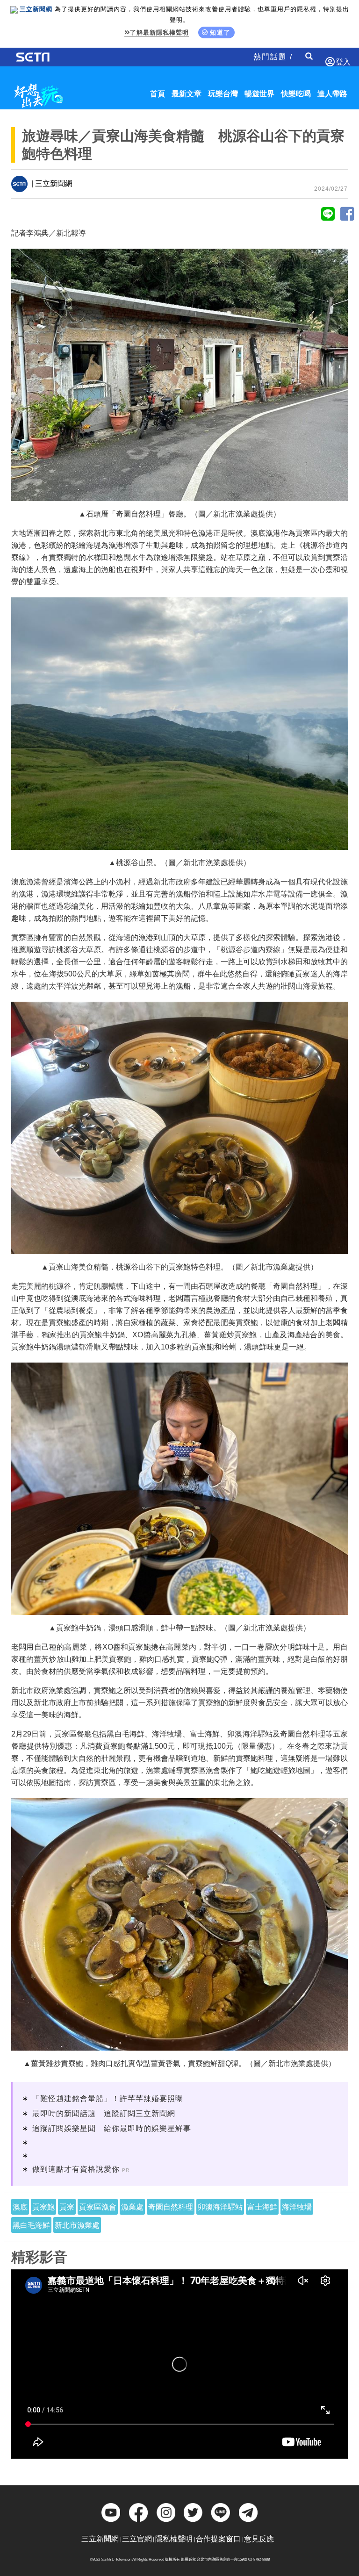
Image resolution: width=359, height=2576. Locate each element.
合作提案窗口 (218, 2539)
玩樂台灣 (223, 94)
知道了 (220, 32)
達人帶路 (332, 94)
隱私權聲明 (174, 2539)
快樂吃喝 (296, 94)
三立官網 (137, 2539)
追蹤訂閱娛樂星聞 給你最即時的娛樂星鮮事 (112, 2128)
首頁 (158, 94)
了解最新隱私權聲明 (159, 32)
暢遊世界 (259, 94)
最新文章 (187, 94)
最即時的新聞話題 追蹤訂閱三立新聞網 (104, 2113)
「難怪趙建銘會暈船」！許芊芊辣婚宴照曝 (108, 2099)
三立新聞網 (100, 2539)
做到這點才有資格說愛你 (76, 2169)
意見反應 (259, 2539)
